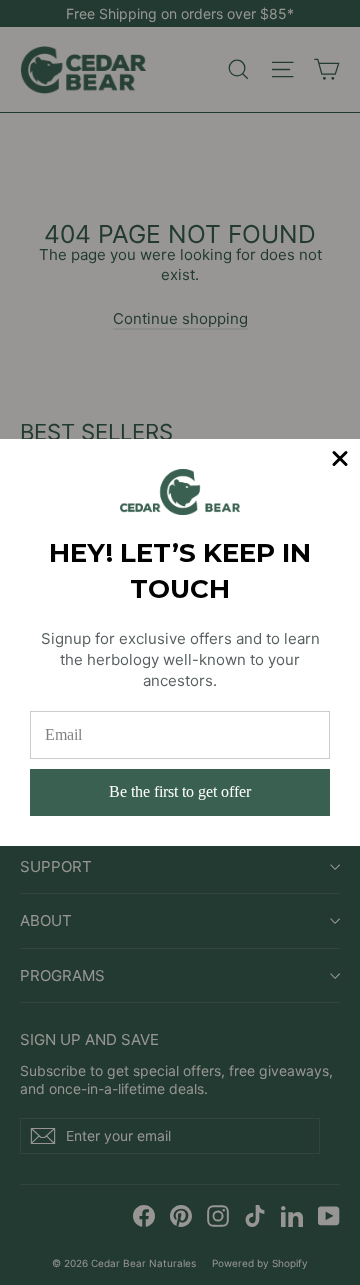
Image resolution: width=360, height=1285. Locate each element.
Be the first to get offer (180, 791)
